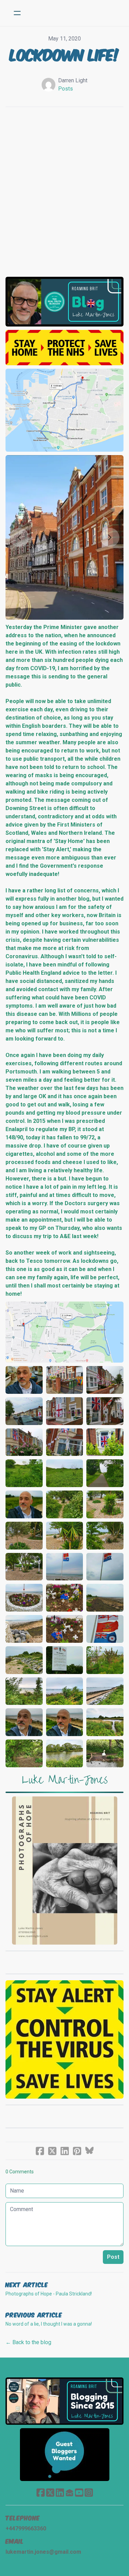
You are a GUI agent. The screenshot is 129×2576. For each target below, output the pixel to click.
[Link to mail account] (69, 2492)
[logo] (73, 13)
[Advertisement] (64, 188)
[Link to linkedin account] (60, 2492)
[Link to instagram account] (89, 2492)
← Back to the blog (28, 2342)
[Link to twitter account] (50, 2492)
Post (113, 2257)
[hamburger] (17, 13)
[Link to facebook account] (41, 2492)
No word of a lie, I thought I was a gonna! (49, 2324)
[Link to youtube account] (79, 2492)
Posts (66, 89)
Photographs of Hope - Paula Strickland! (49, 2294)
